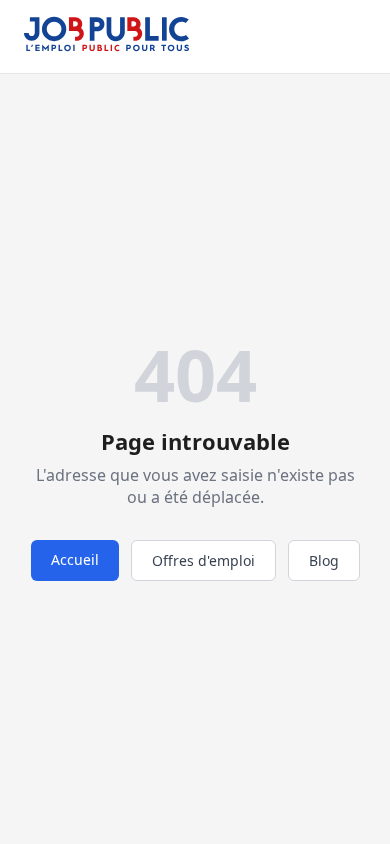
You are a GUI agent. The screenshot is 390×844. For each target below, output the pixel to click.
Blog (324, 560)
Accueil (75, 559)
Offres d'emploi (203, 560)
